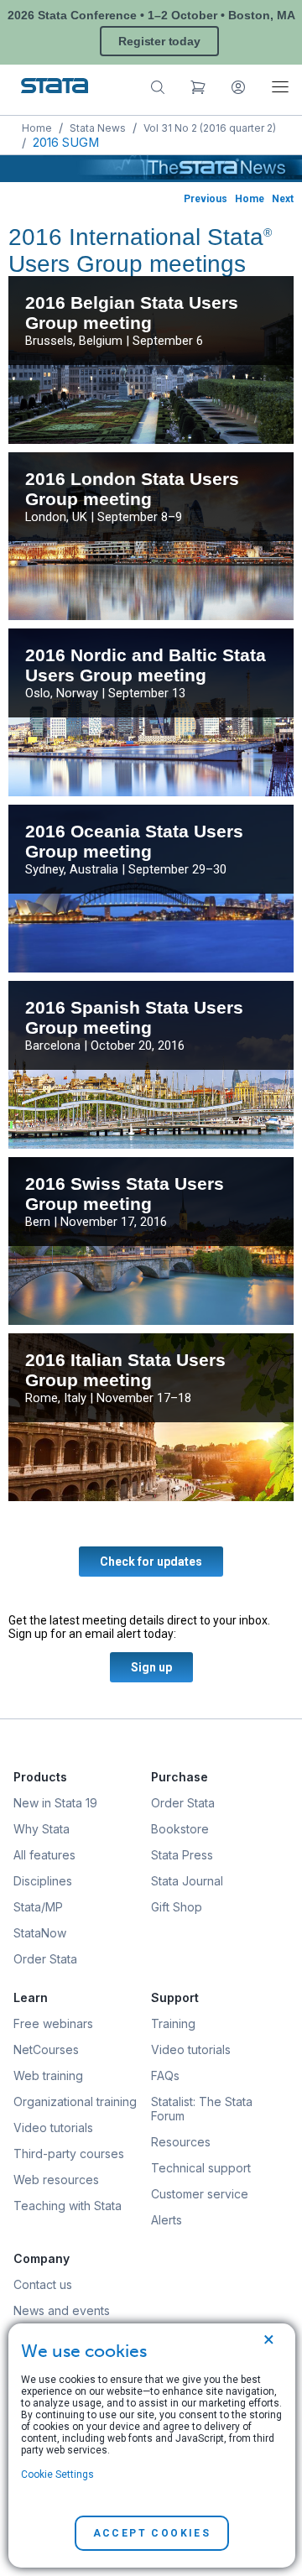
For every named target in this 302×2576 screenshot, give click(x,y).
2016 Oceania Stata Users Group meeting (134, 841)
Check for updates (151, 1562)
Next (283, 199)
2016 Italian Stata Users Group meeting (125, 1370)
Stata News (98, 128)
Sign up (151, 1667)
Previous (206, 199)
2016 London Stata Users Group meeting (132, 489)
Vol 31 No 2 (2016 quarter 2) (210, 128)
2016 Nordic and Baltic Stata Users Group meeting (146, 665)
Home (37, 128)
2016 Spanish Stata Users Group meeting (134, 1017)
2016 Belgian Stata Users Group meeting (132, 313)
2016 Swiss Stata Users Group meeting (125, 1194)
